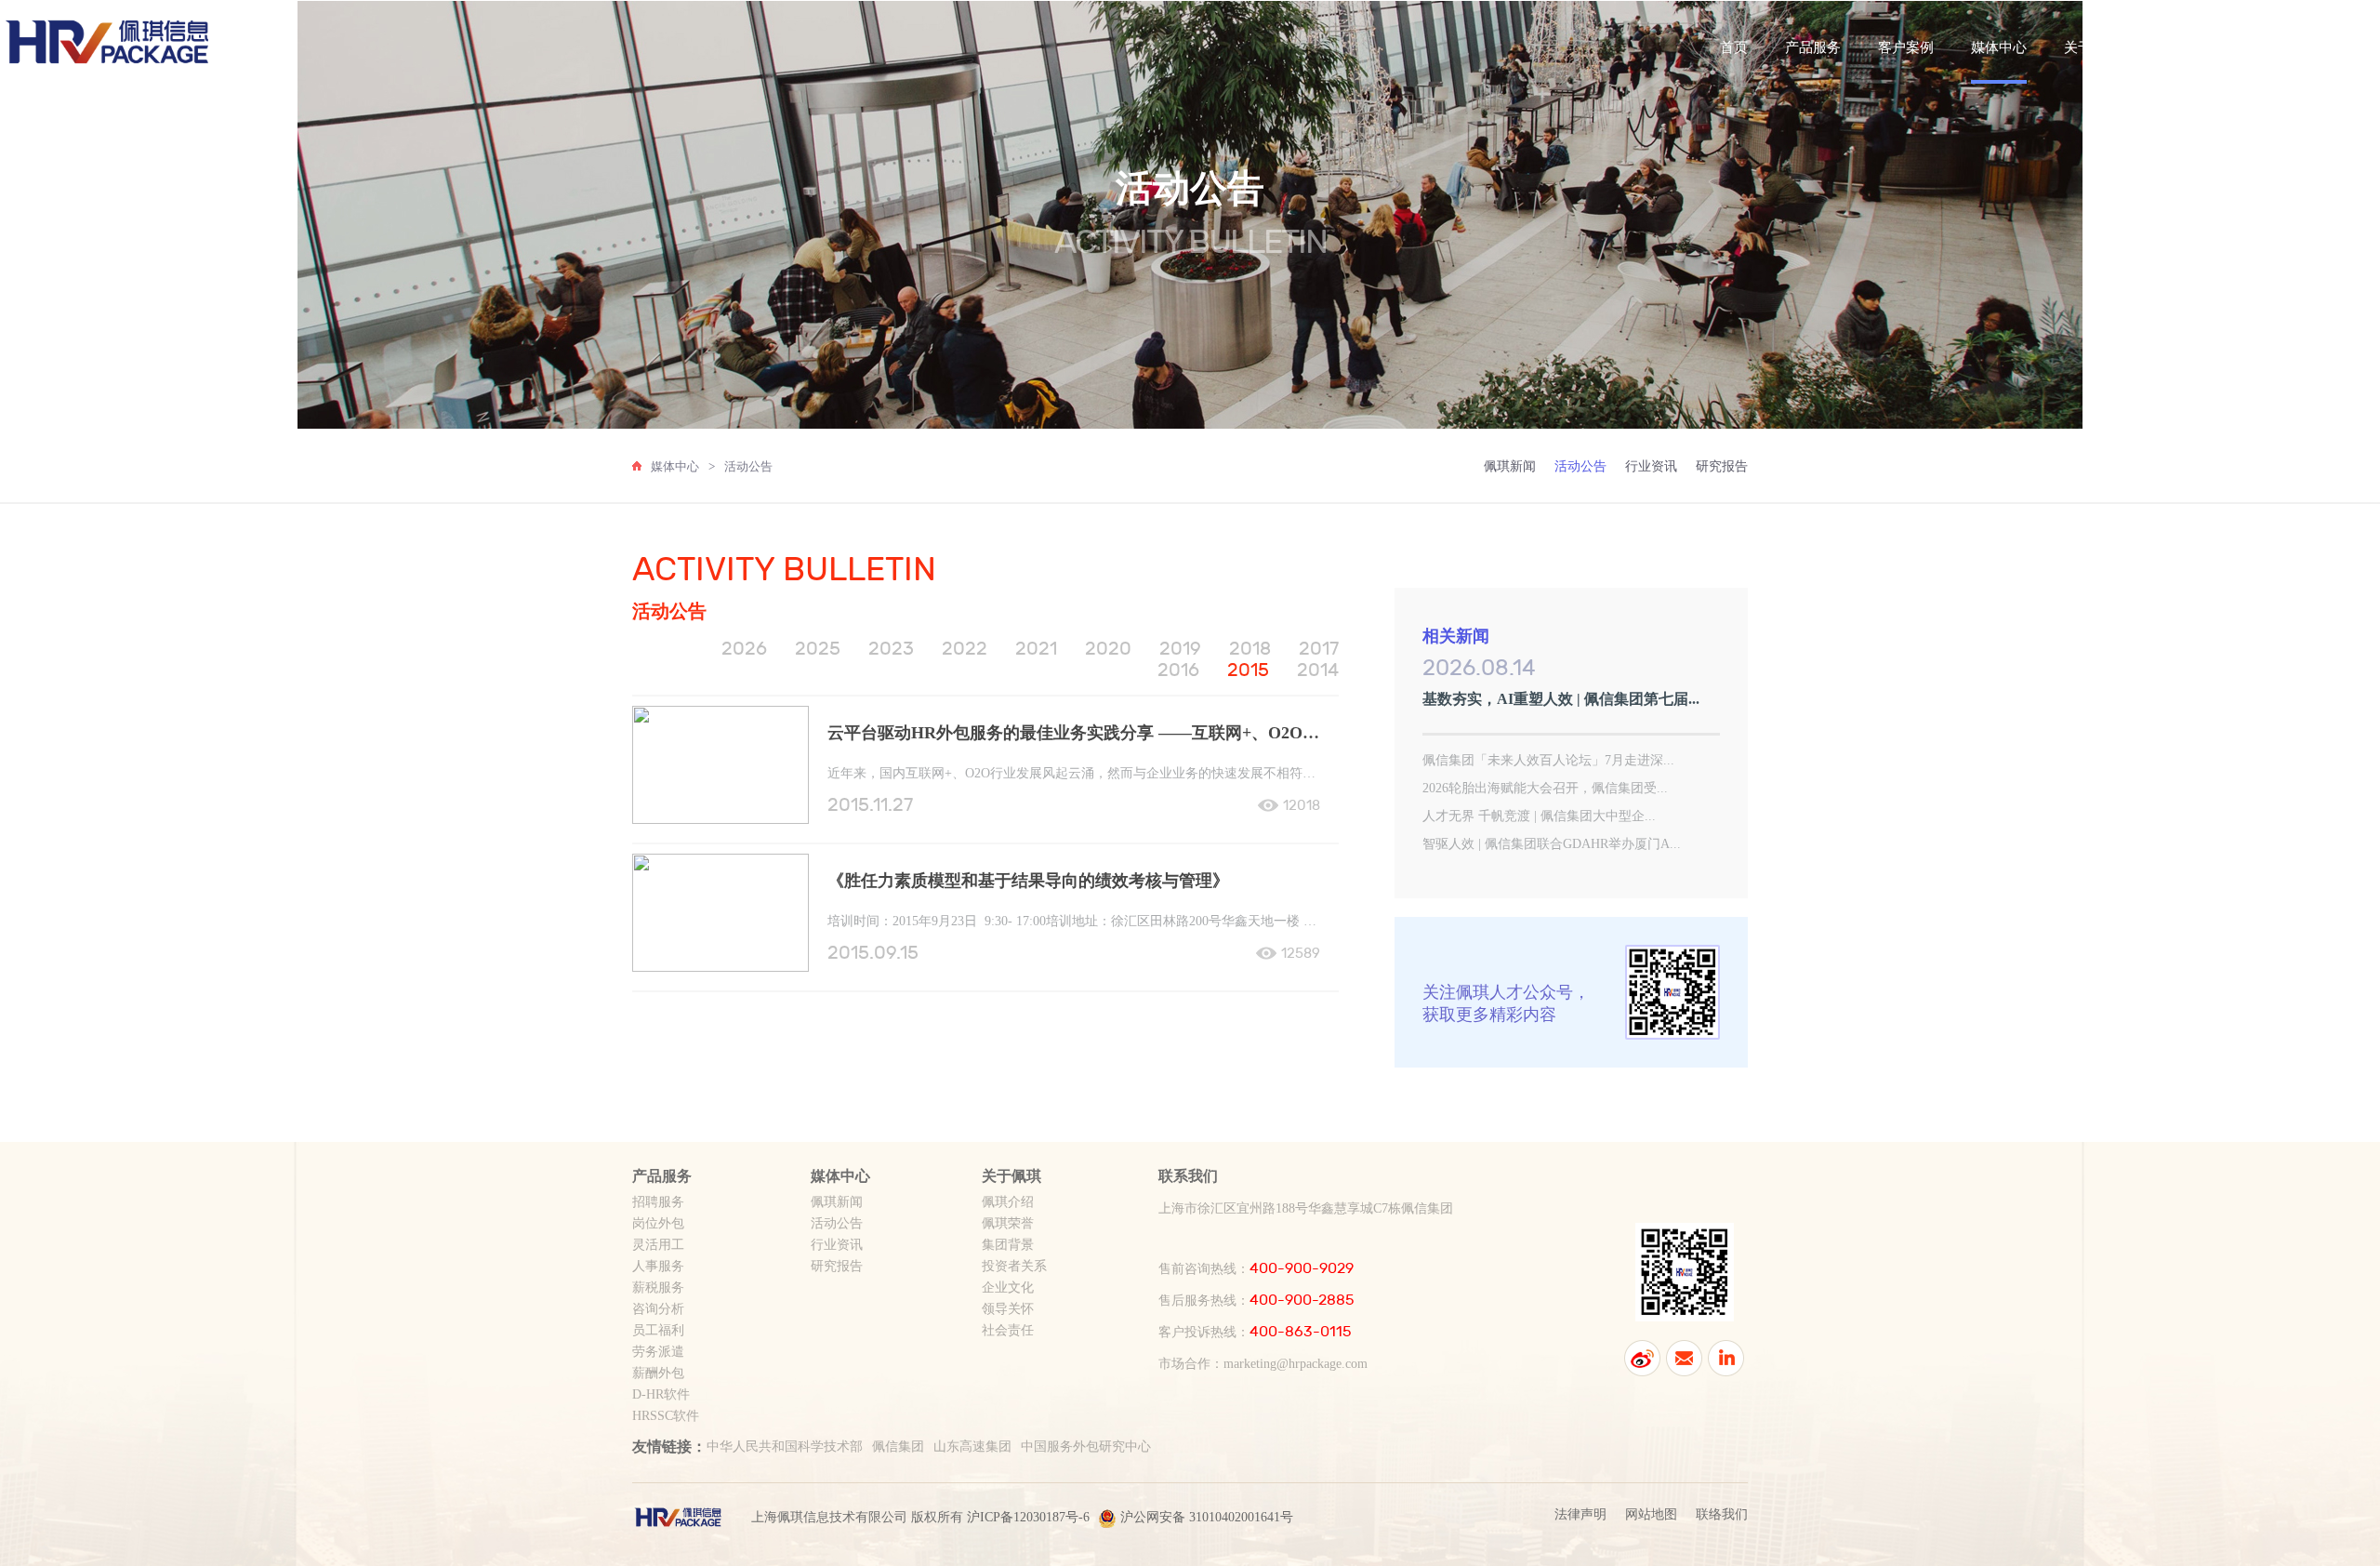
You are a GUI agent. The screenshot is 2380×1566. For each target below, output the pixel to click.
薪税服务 (658, 1287)
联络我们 (1722, 1514)
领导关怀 (1008, 1309)
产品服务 (1813, 47)
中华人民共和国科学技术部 (785, 1447)
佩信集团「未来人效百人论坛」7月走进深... (1548, 760)
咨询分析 (658, 1309)
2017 (1319, 649)
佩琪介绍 (1008, 1202)
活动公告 (748, 466)
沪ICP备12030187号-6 (1028, 1517)
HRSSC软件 (666, 1416)
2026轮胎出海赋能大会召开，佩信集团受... (1545, 788)
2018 (1250, 649)
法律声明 (1580, 1514)
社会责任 (1008, 1330)
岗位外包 (658, 1223)
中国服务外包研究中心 (1086, 1447)
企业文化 (1008, 1287)
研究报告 (1722, 466)
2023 (891, 649)
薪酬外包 (658, 1373)
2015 (1248, 670)
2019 (1180, 649)
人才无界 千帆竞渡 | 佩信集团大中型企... (1539, 816)
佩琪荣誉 (1008, 1223)
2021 (1036, 649)
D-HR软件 (661, 1394)
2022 (965, 649)
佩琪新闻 (1510, 466)
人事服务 (658, 1266)
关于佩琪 (2092, 47)
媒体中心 (1999, 47)
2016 (1178, 670)
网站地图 (1651, 1514)
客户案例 (1906, 47)
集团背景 (1008, 1245)
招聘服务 (658, 1202)
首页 (1734, 47)
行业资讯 (1651, 466)
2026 (744, 649)
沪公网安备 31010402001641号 (1207, 1517)
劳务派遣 (658, 1352)
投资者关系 (1014, 1266)
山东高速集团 (972, 1447)
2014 (1318, 670)
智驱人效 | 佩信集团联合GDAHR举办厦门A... (1552, 844)
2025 (818, 649)
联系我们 (2185, 47)
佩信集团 (898, 1447)
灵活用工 (658, 1245)
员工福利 (658, 1330)
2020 (1108, 649)
